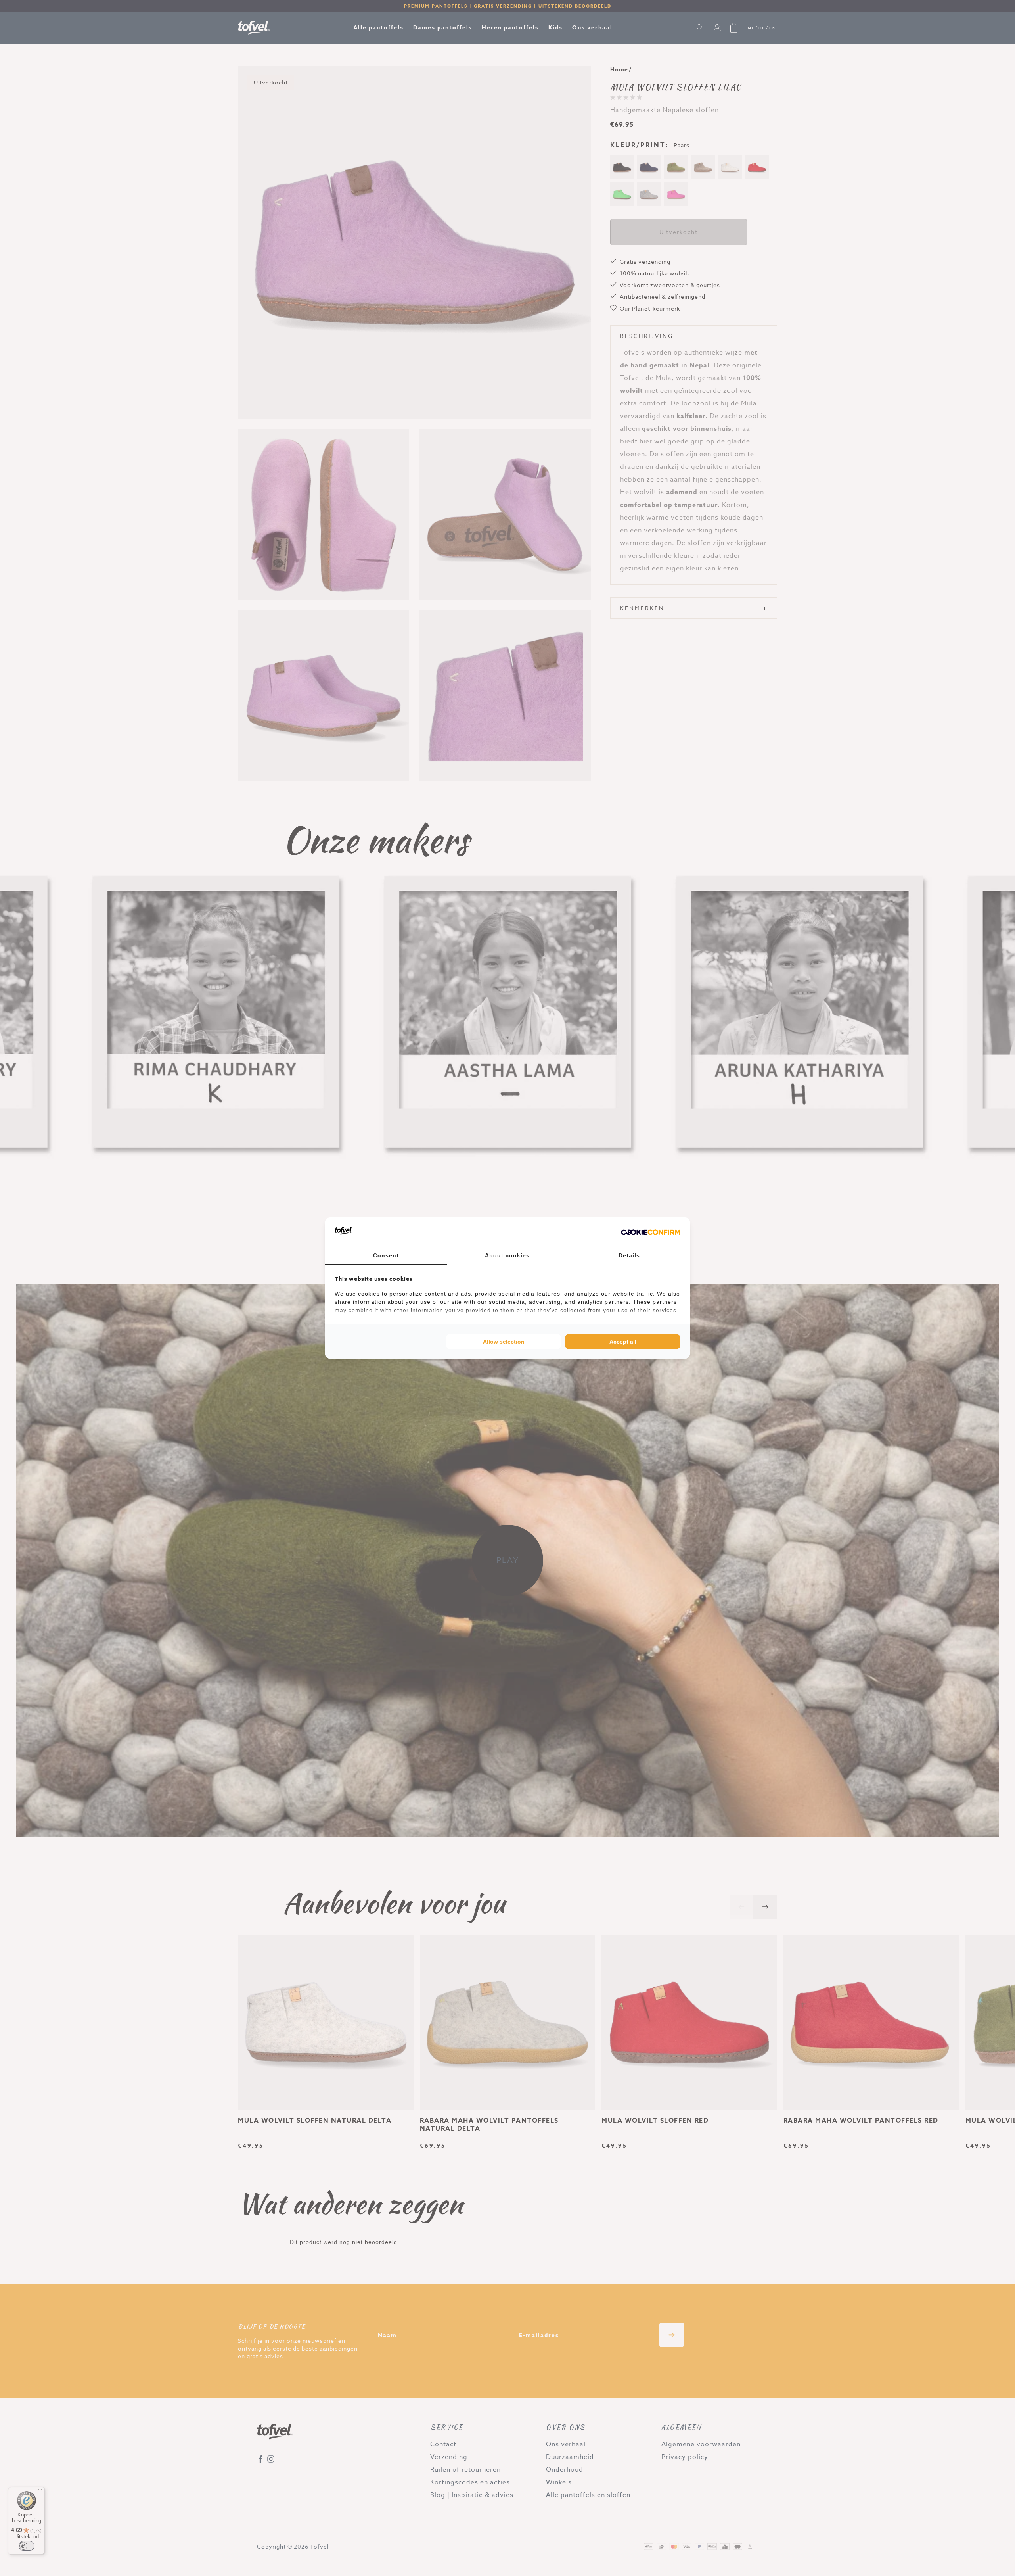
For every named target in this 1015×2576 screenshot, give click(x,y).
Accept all (623, 1342)
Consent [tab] (386, 1255)
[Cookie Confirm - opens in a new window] (651, 1232)
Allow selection (504, 1342)
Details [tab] (629, 1255)
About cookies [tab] (507, 1255)
